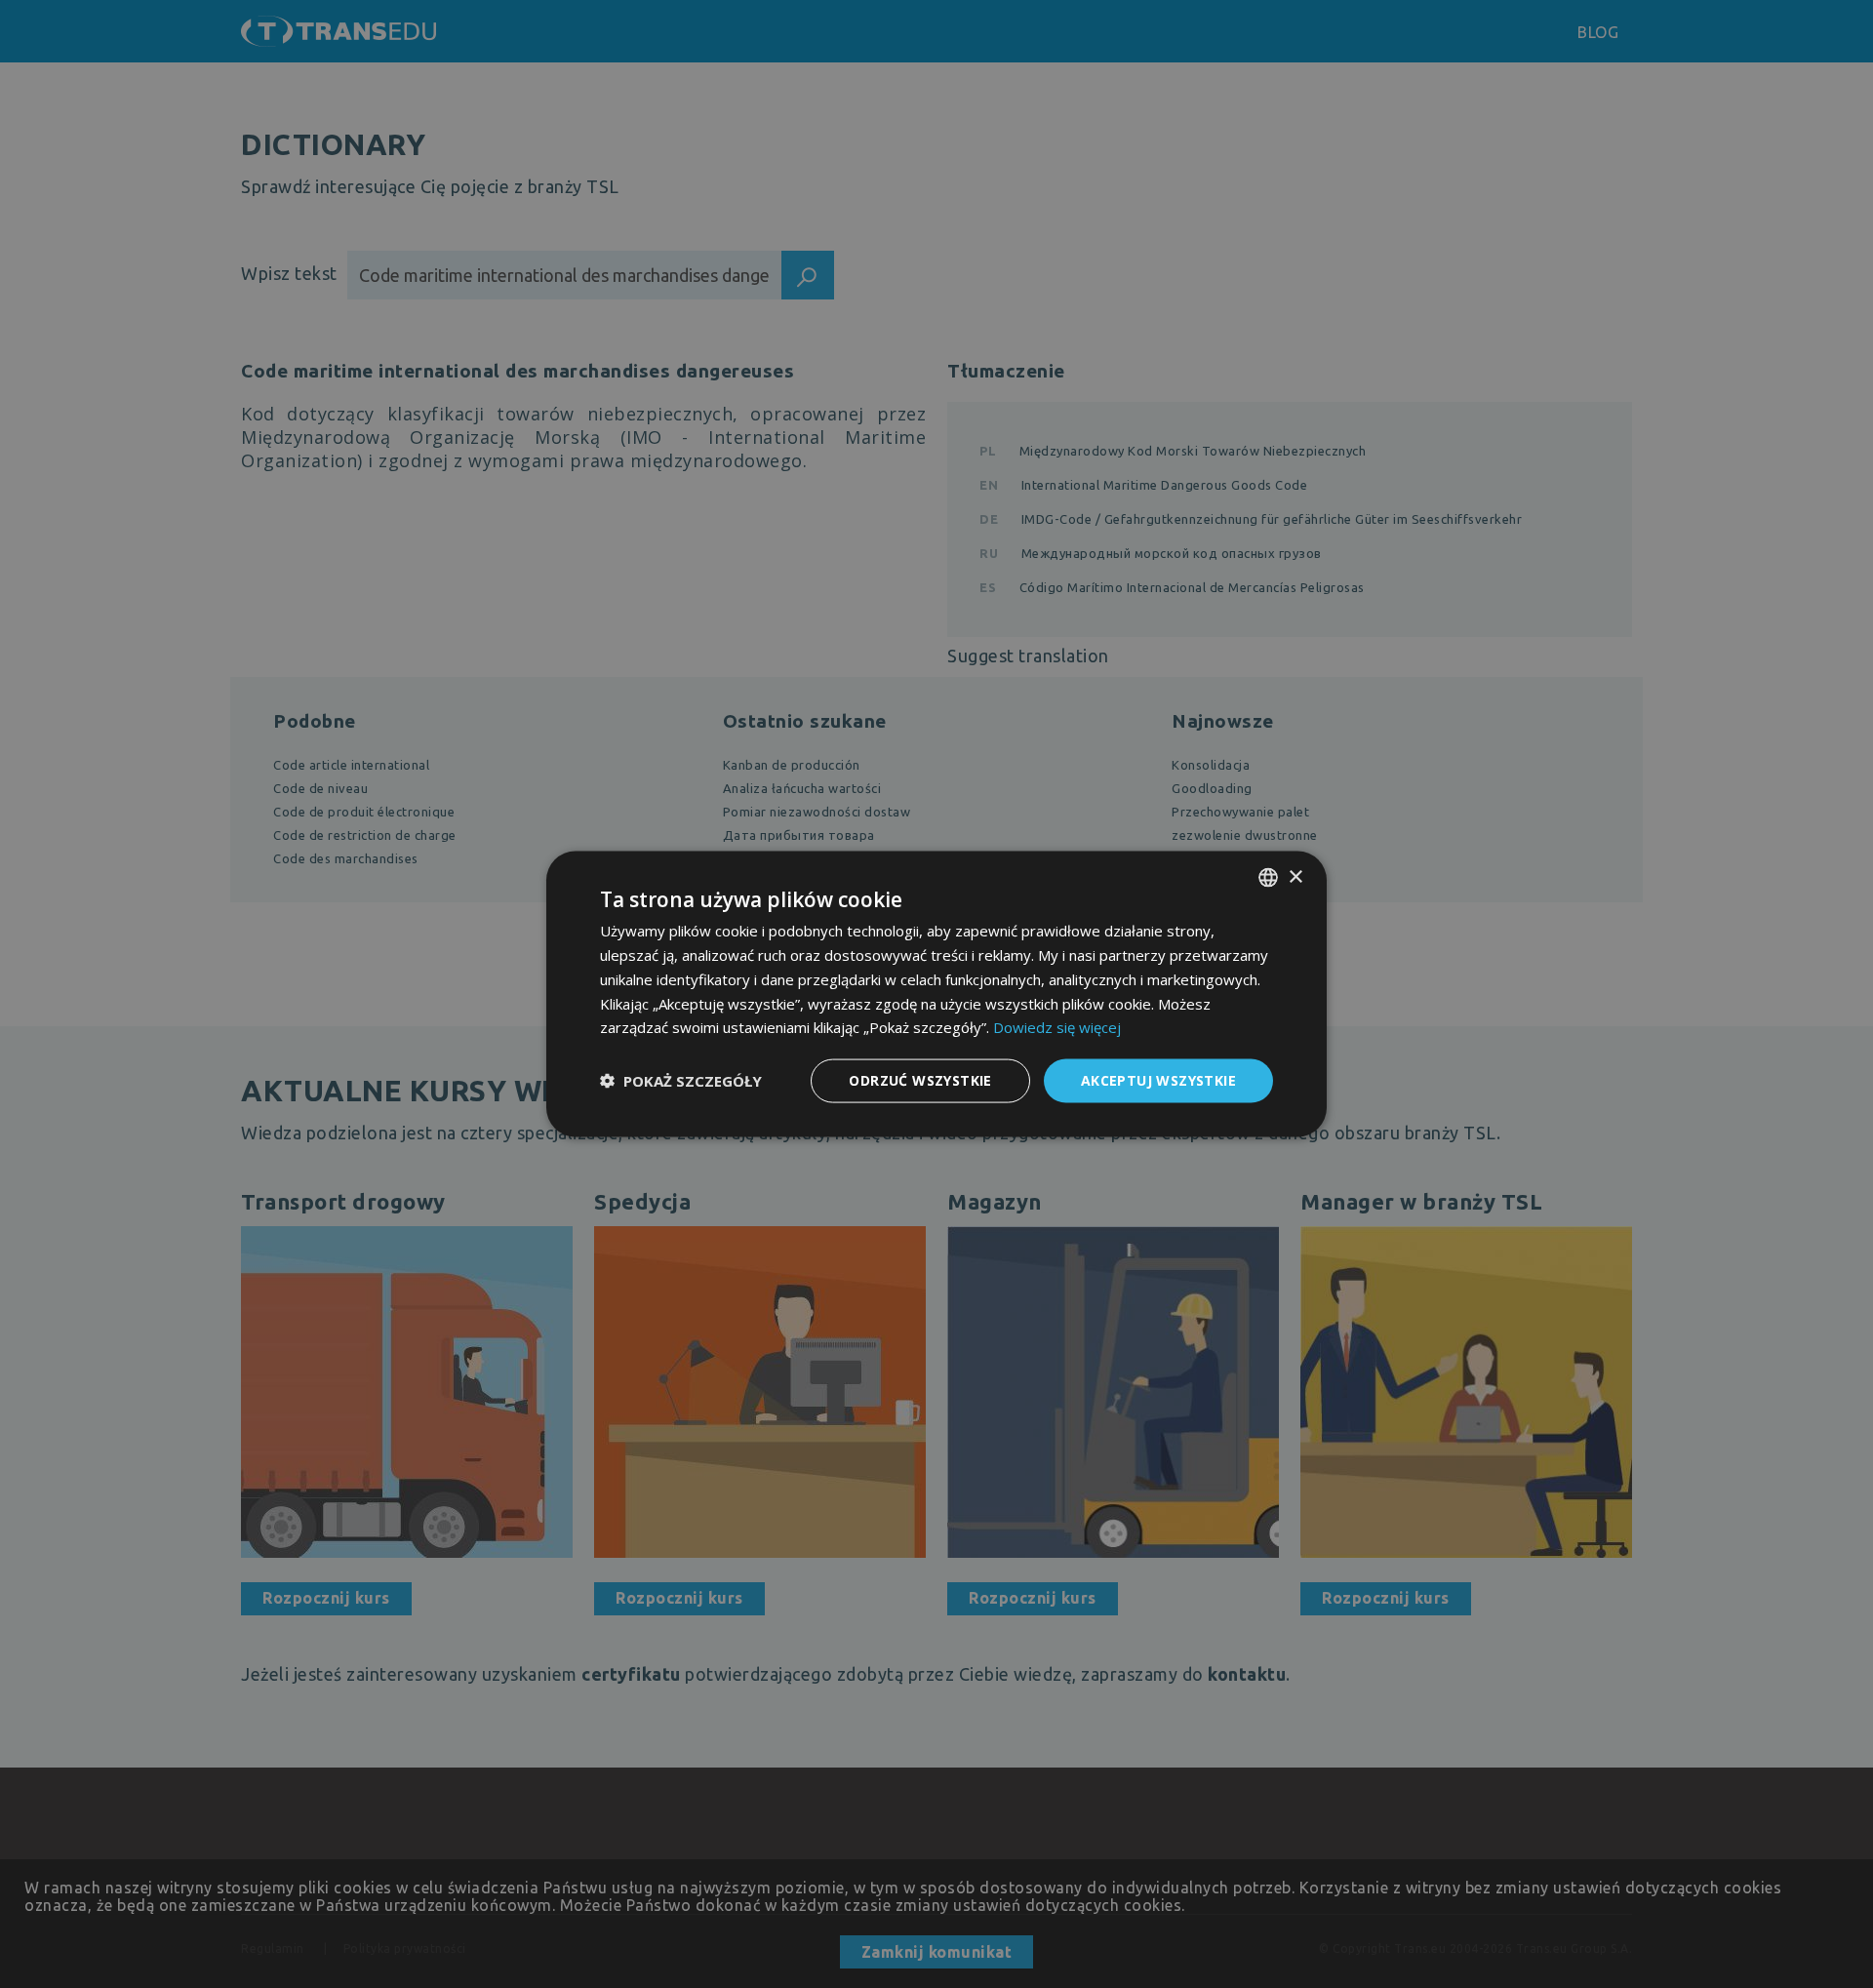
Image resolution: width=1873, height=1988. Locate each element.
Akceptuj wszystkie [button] (1158, 1080)
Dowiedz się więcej (1057, 1027)
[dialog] (936, 994)
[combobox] (1268, 878)
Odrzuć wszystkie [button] (920, 1080)
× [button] (1295, 876)
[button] (681, 1081)
